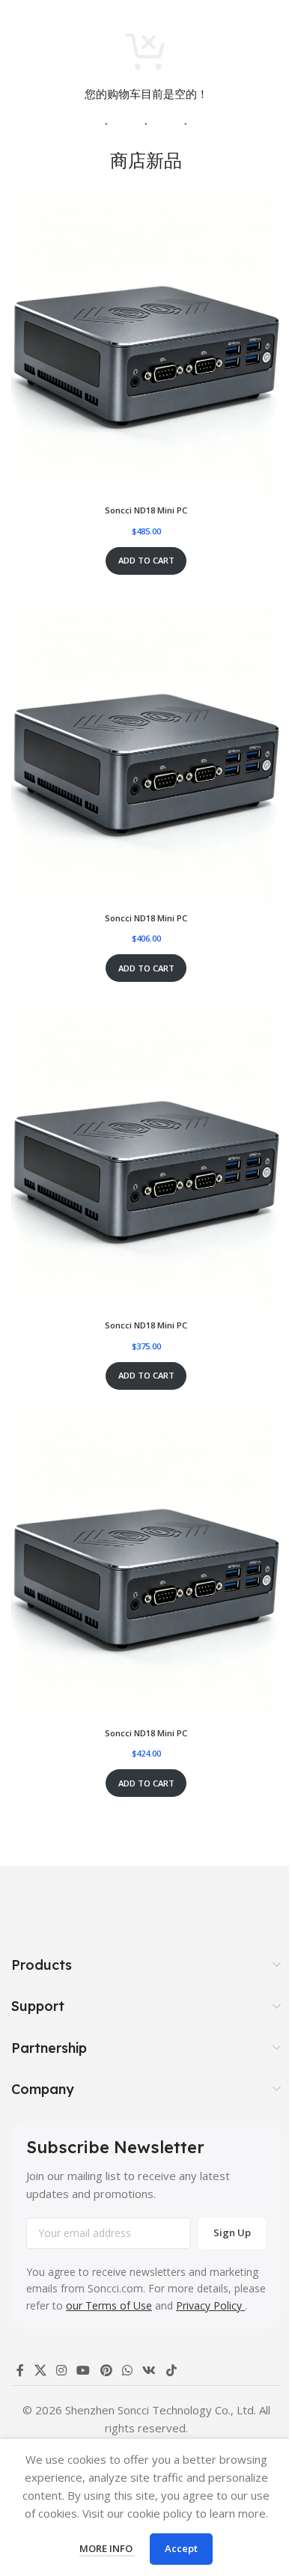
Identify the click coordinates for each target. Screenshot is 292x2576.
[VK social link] (149, 2370)
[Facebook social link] (20, 2370)
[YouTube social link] (83, 2370)
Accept (181, 2548)
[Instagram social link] (61, 2370)
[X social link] (40, 2370)
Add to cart (146, 560)
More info (107, 2548)
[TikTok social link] (171, 2370)
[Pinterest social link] (106, 2370)
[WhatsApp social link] (127, 2370)
